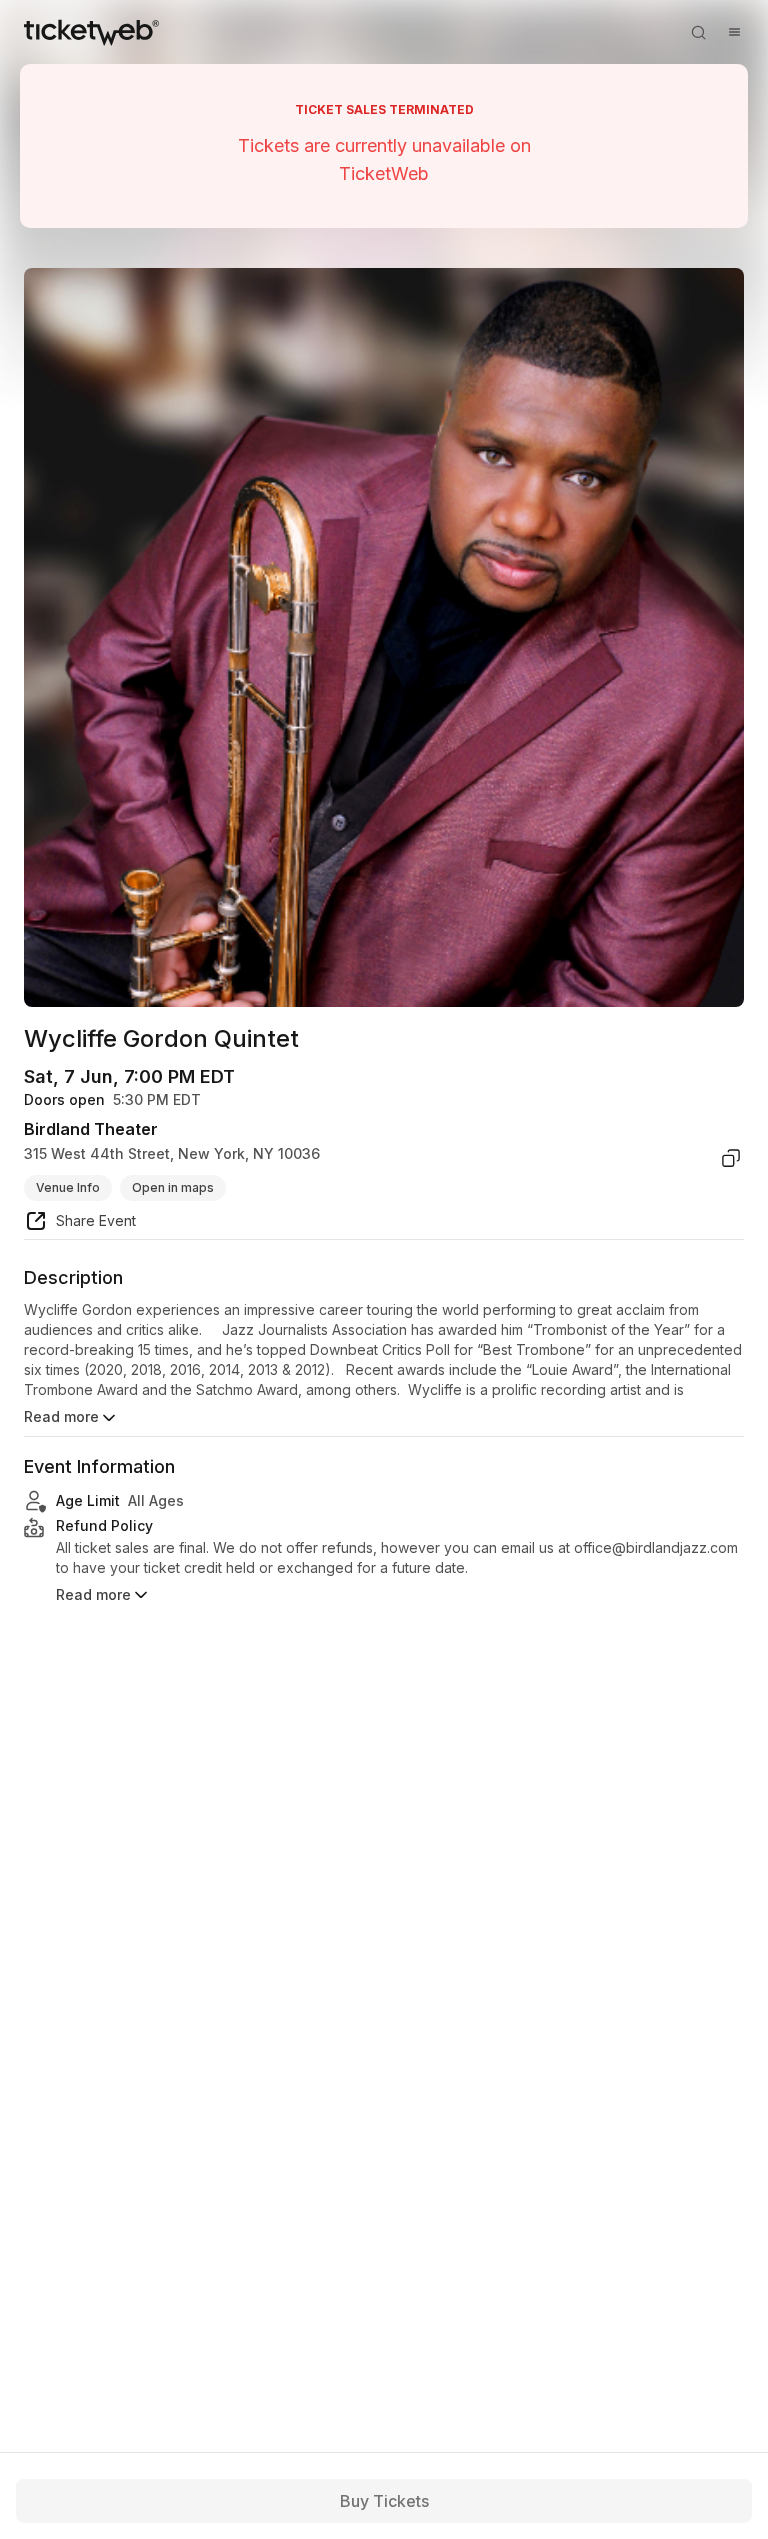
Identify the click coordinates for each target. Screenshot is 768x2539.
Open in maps (173, 1187)
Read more (61, 1416)
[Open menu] (734, 32)
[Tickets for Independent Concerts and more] (91, 32)
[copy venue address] (731, 1158)
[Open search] (698, 32)
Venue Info (68, 1187)
